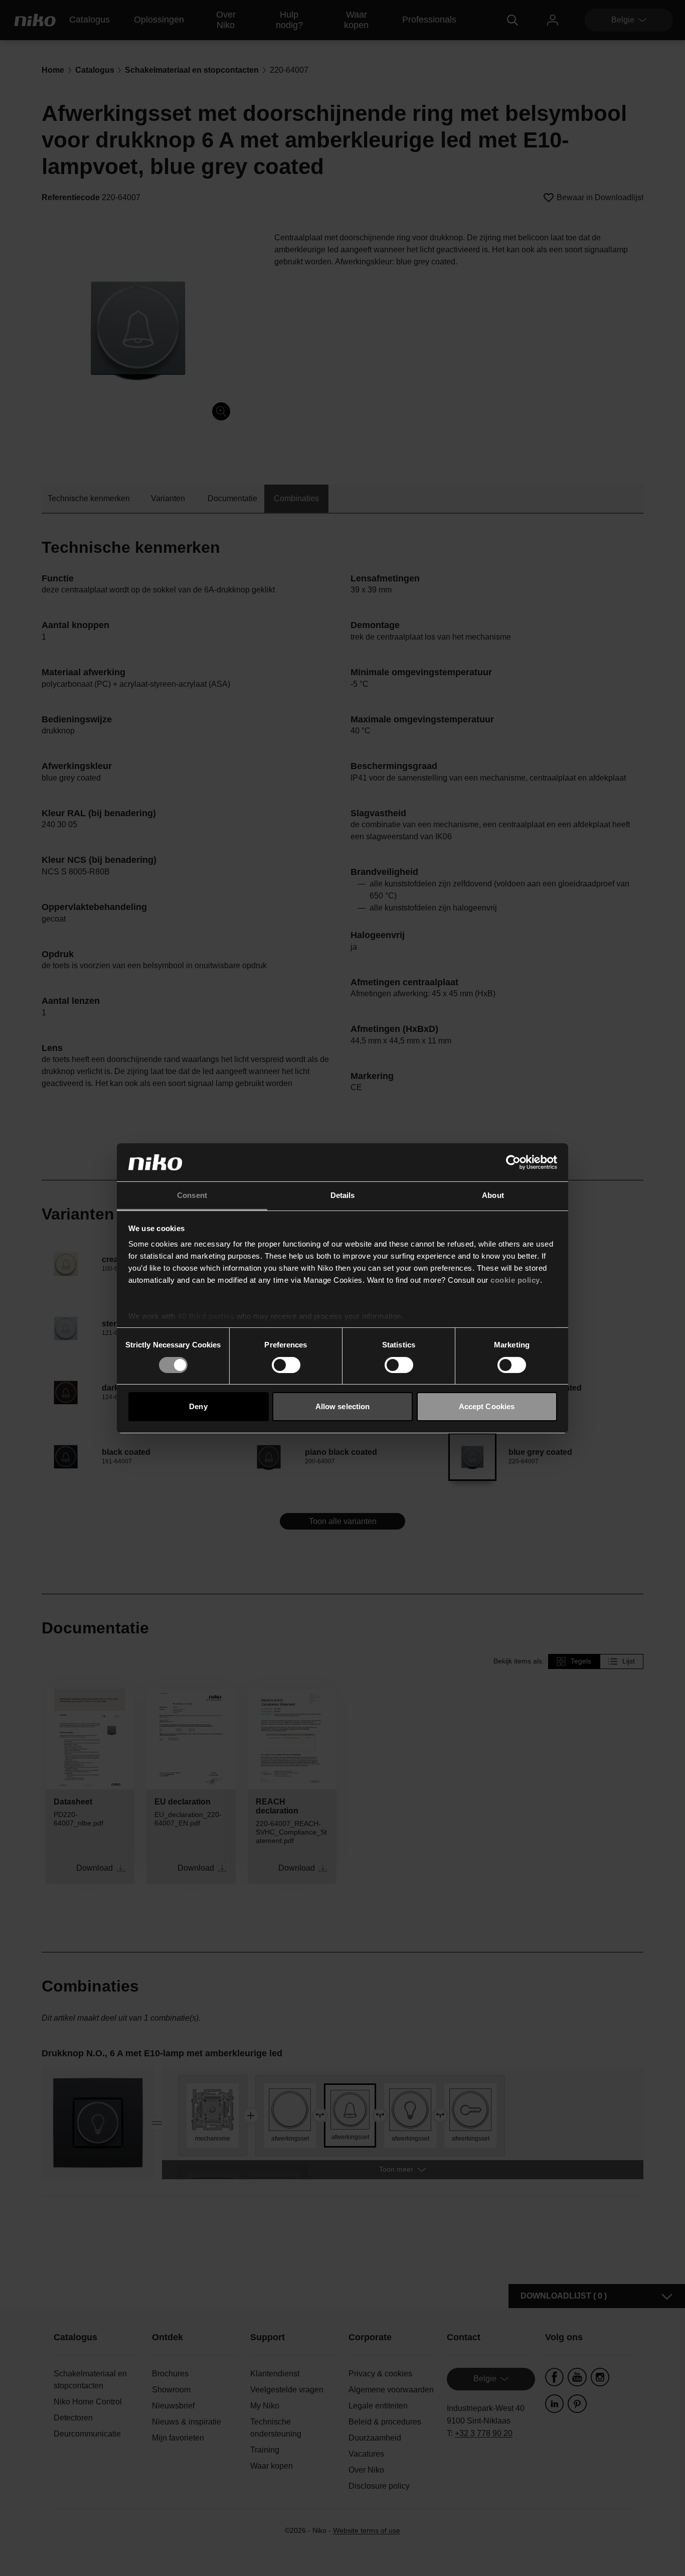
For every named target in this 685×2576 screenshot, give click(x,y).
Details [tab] (343, 1195)
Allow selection (343, 1406)
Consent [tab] (192, 1195)
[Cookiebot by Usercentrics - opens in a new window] (513, 1162)
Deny (198, 1406)
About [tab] (493, 1195)
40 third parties (206, 1316)
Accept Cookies (487, 1406)
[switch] (286, 1365)
